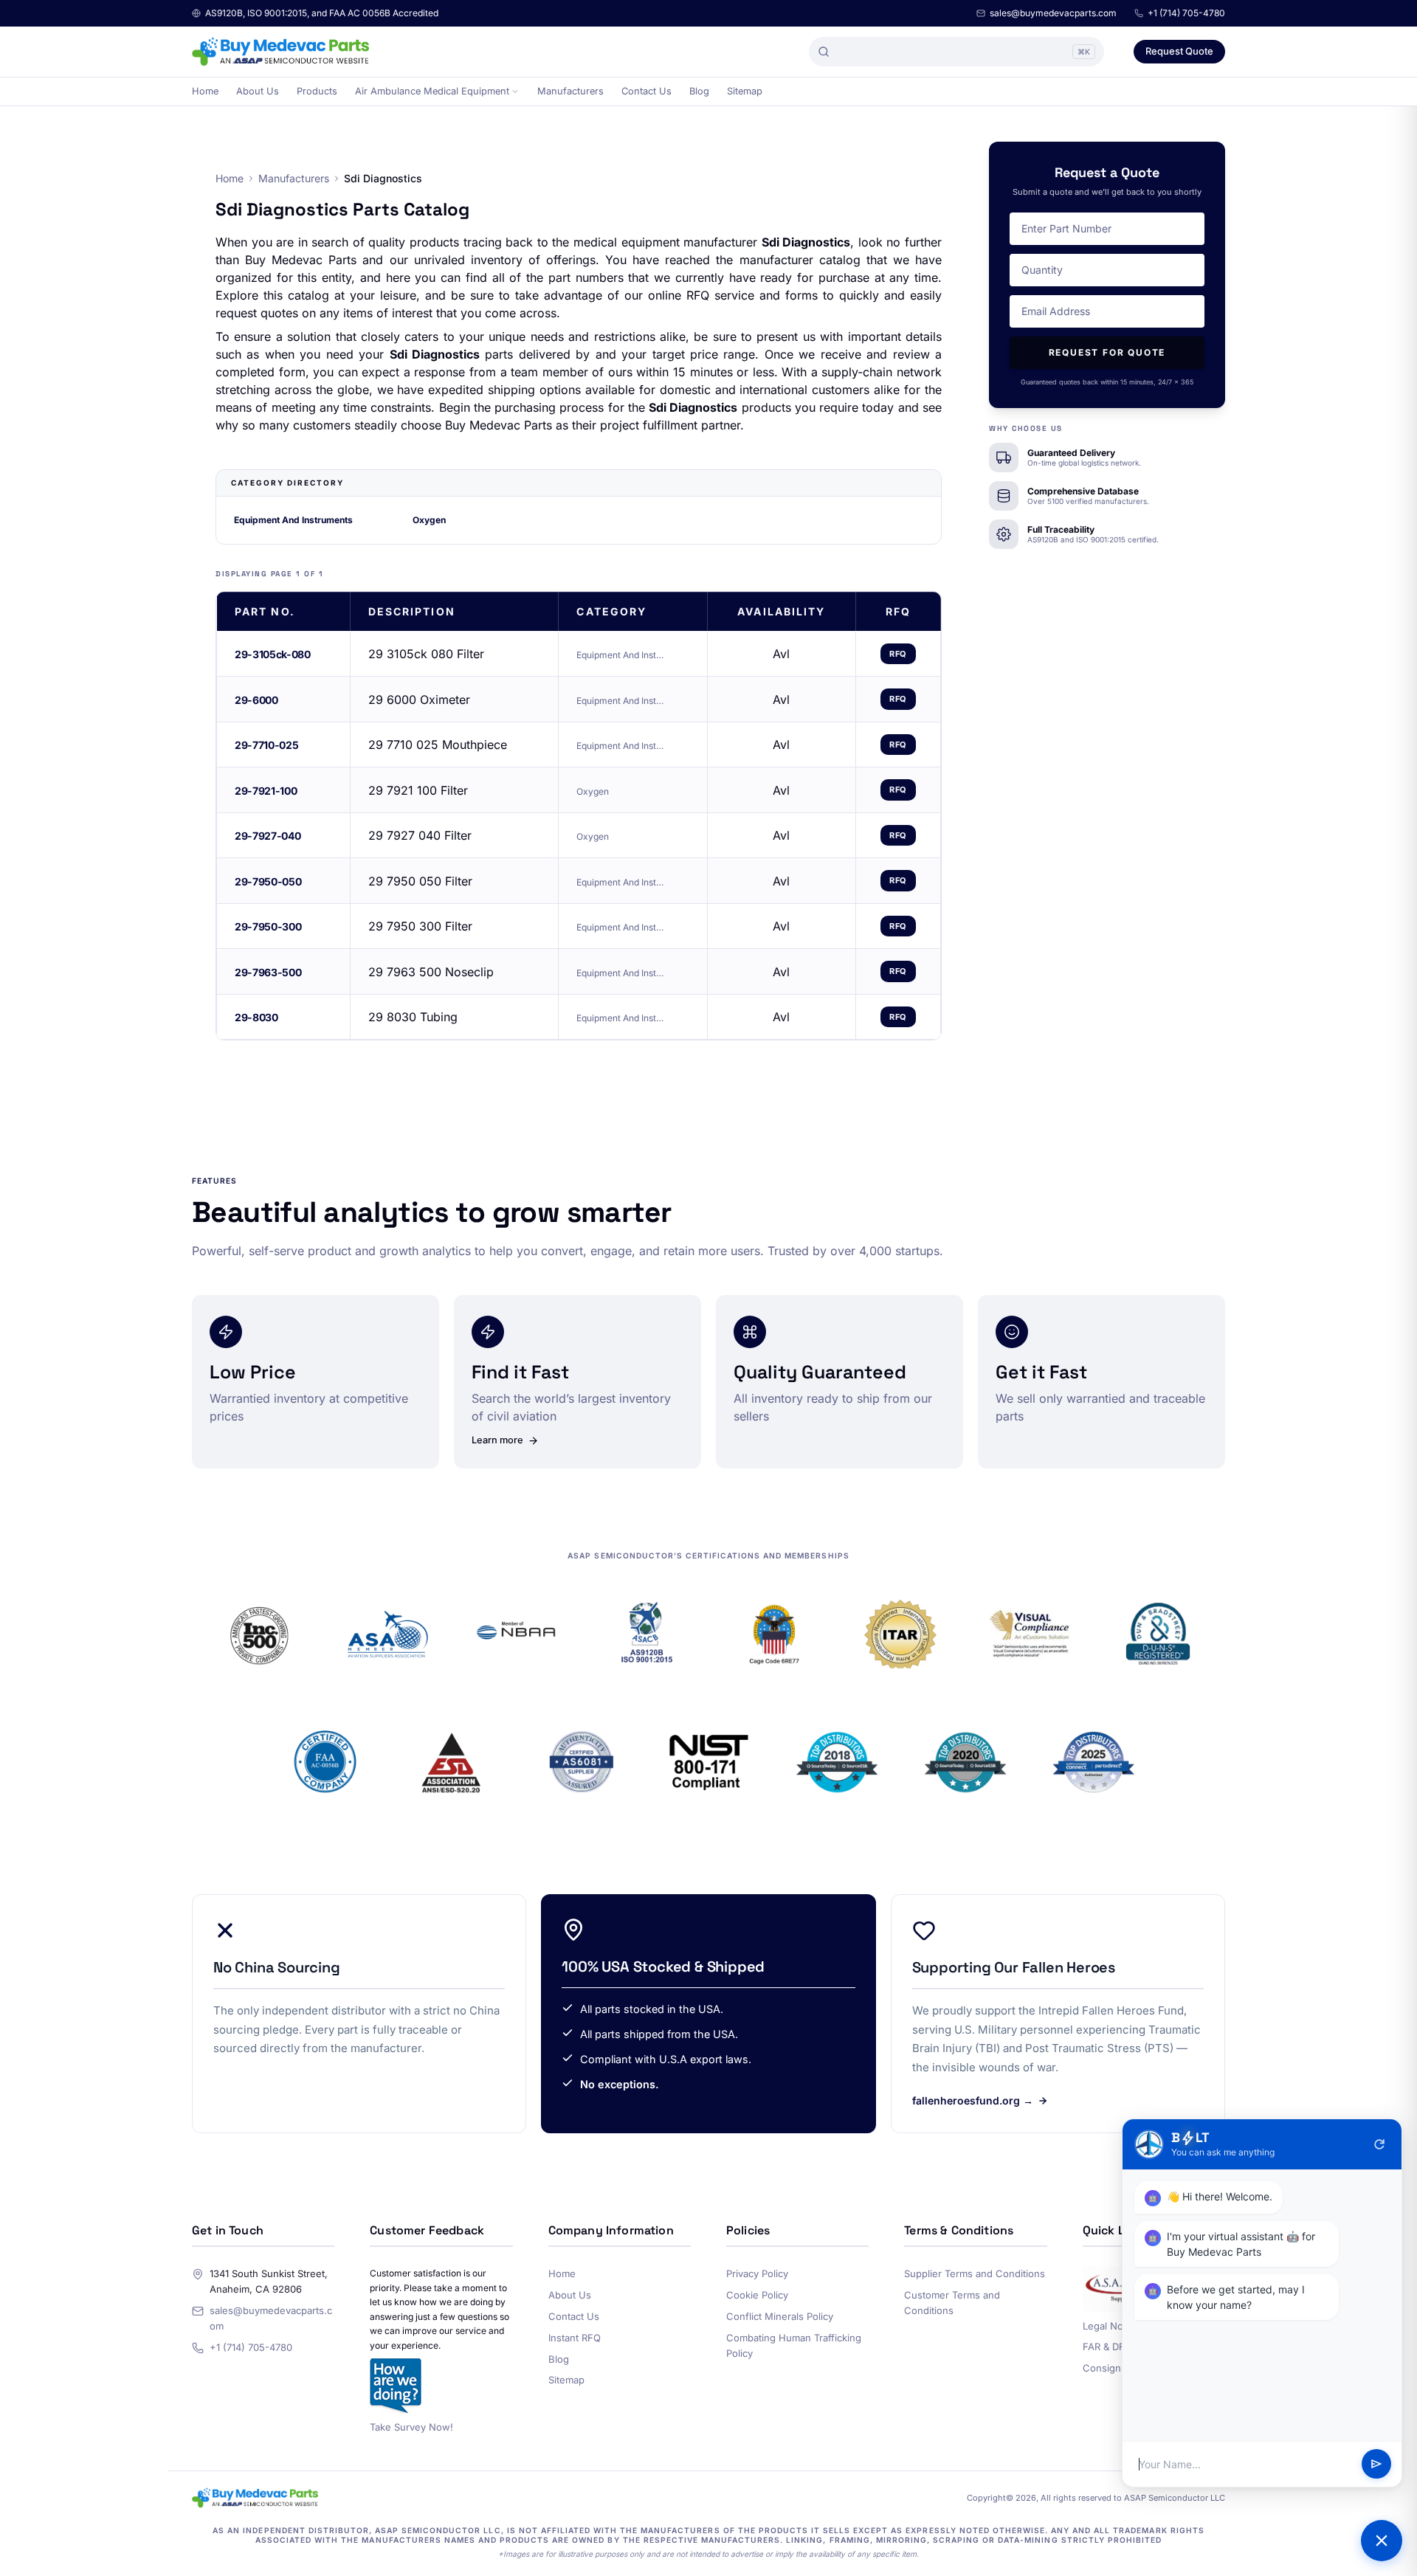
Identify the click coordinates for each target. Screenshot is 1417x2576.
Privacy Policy (757, 2273)
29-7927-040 (268, 836)
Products (317, 91)
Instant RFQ (575, 2338)
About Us (258, 91)
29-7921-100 (266, 791)
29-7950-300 (268, 926)
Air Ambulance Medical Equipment (432, 91)
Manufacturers (570, 91)
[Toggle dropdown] (515, 91)
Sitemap (745, 91)
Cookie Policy (757, 2295)
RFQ (898, 654)
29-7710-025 (266, 745)
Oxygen (429, 520)
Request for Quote (1107, 352)
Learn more (497, 1440)
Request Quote (1179, 51)
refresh (1379, 2144)
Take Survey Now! (411, 2427)
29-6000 (256, 700)
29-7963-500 (268, 972)
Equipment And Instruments (293, 520)
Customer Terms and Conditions (952, 2303)
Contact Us (647, 91)
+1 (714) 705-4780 (1186, 13)
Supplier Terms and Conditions (975, 2273)
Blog (699, 91)
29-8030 (256, 1017)
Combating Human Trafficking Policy (794, 2345)
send (1376, 2465)
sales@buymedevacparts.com (1053, 13)
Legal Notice (1111, 2326)
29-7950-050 (268, 881)
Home (205, 91)
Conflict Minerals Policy (780, 2316)
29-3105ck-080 (272, 654)
